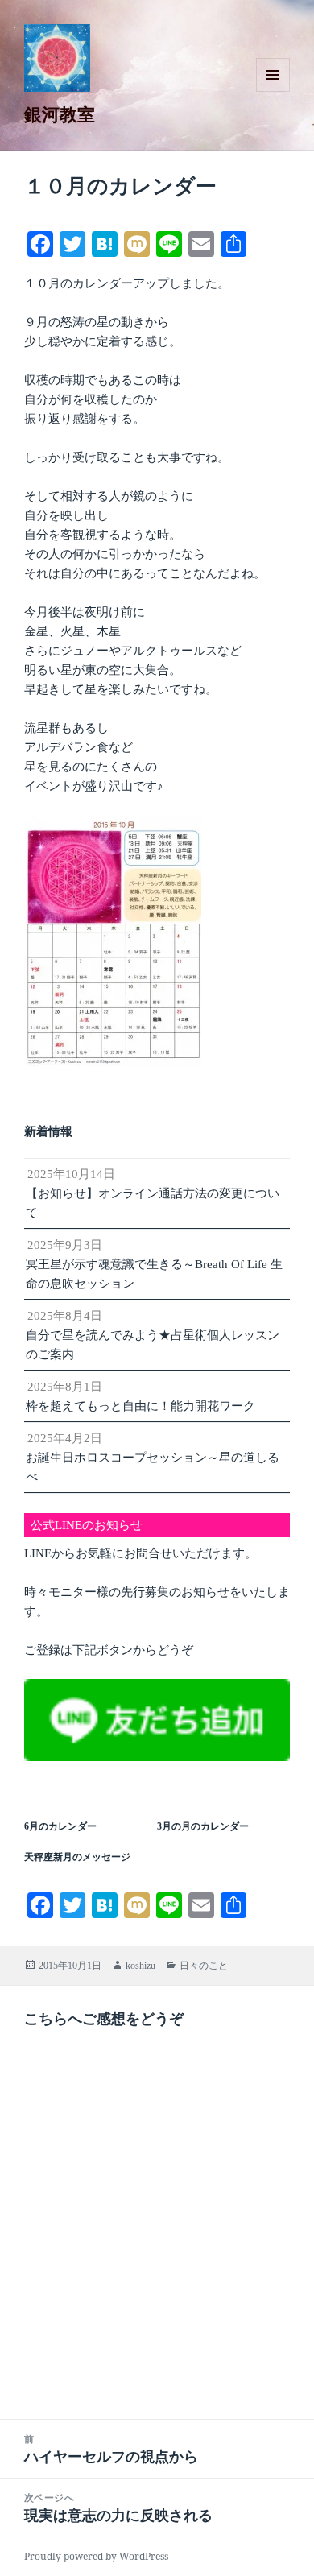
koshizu (140, 1966)
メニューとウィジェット (273, 91)
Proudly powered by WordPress (96, 2556)
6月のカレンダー (60, 1826)
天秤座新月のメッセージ (77, 1857)
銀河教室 (60, 114)
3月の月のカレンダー (203, 1826)
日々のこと (204, 1966)
